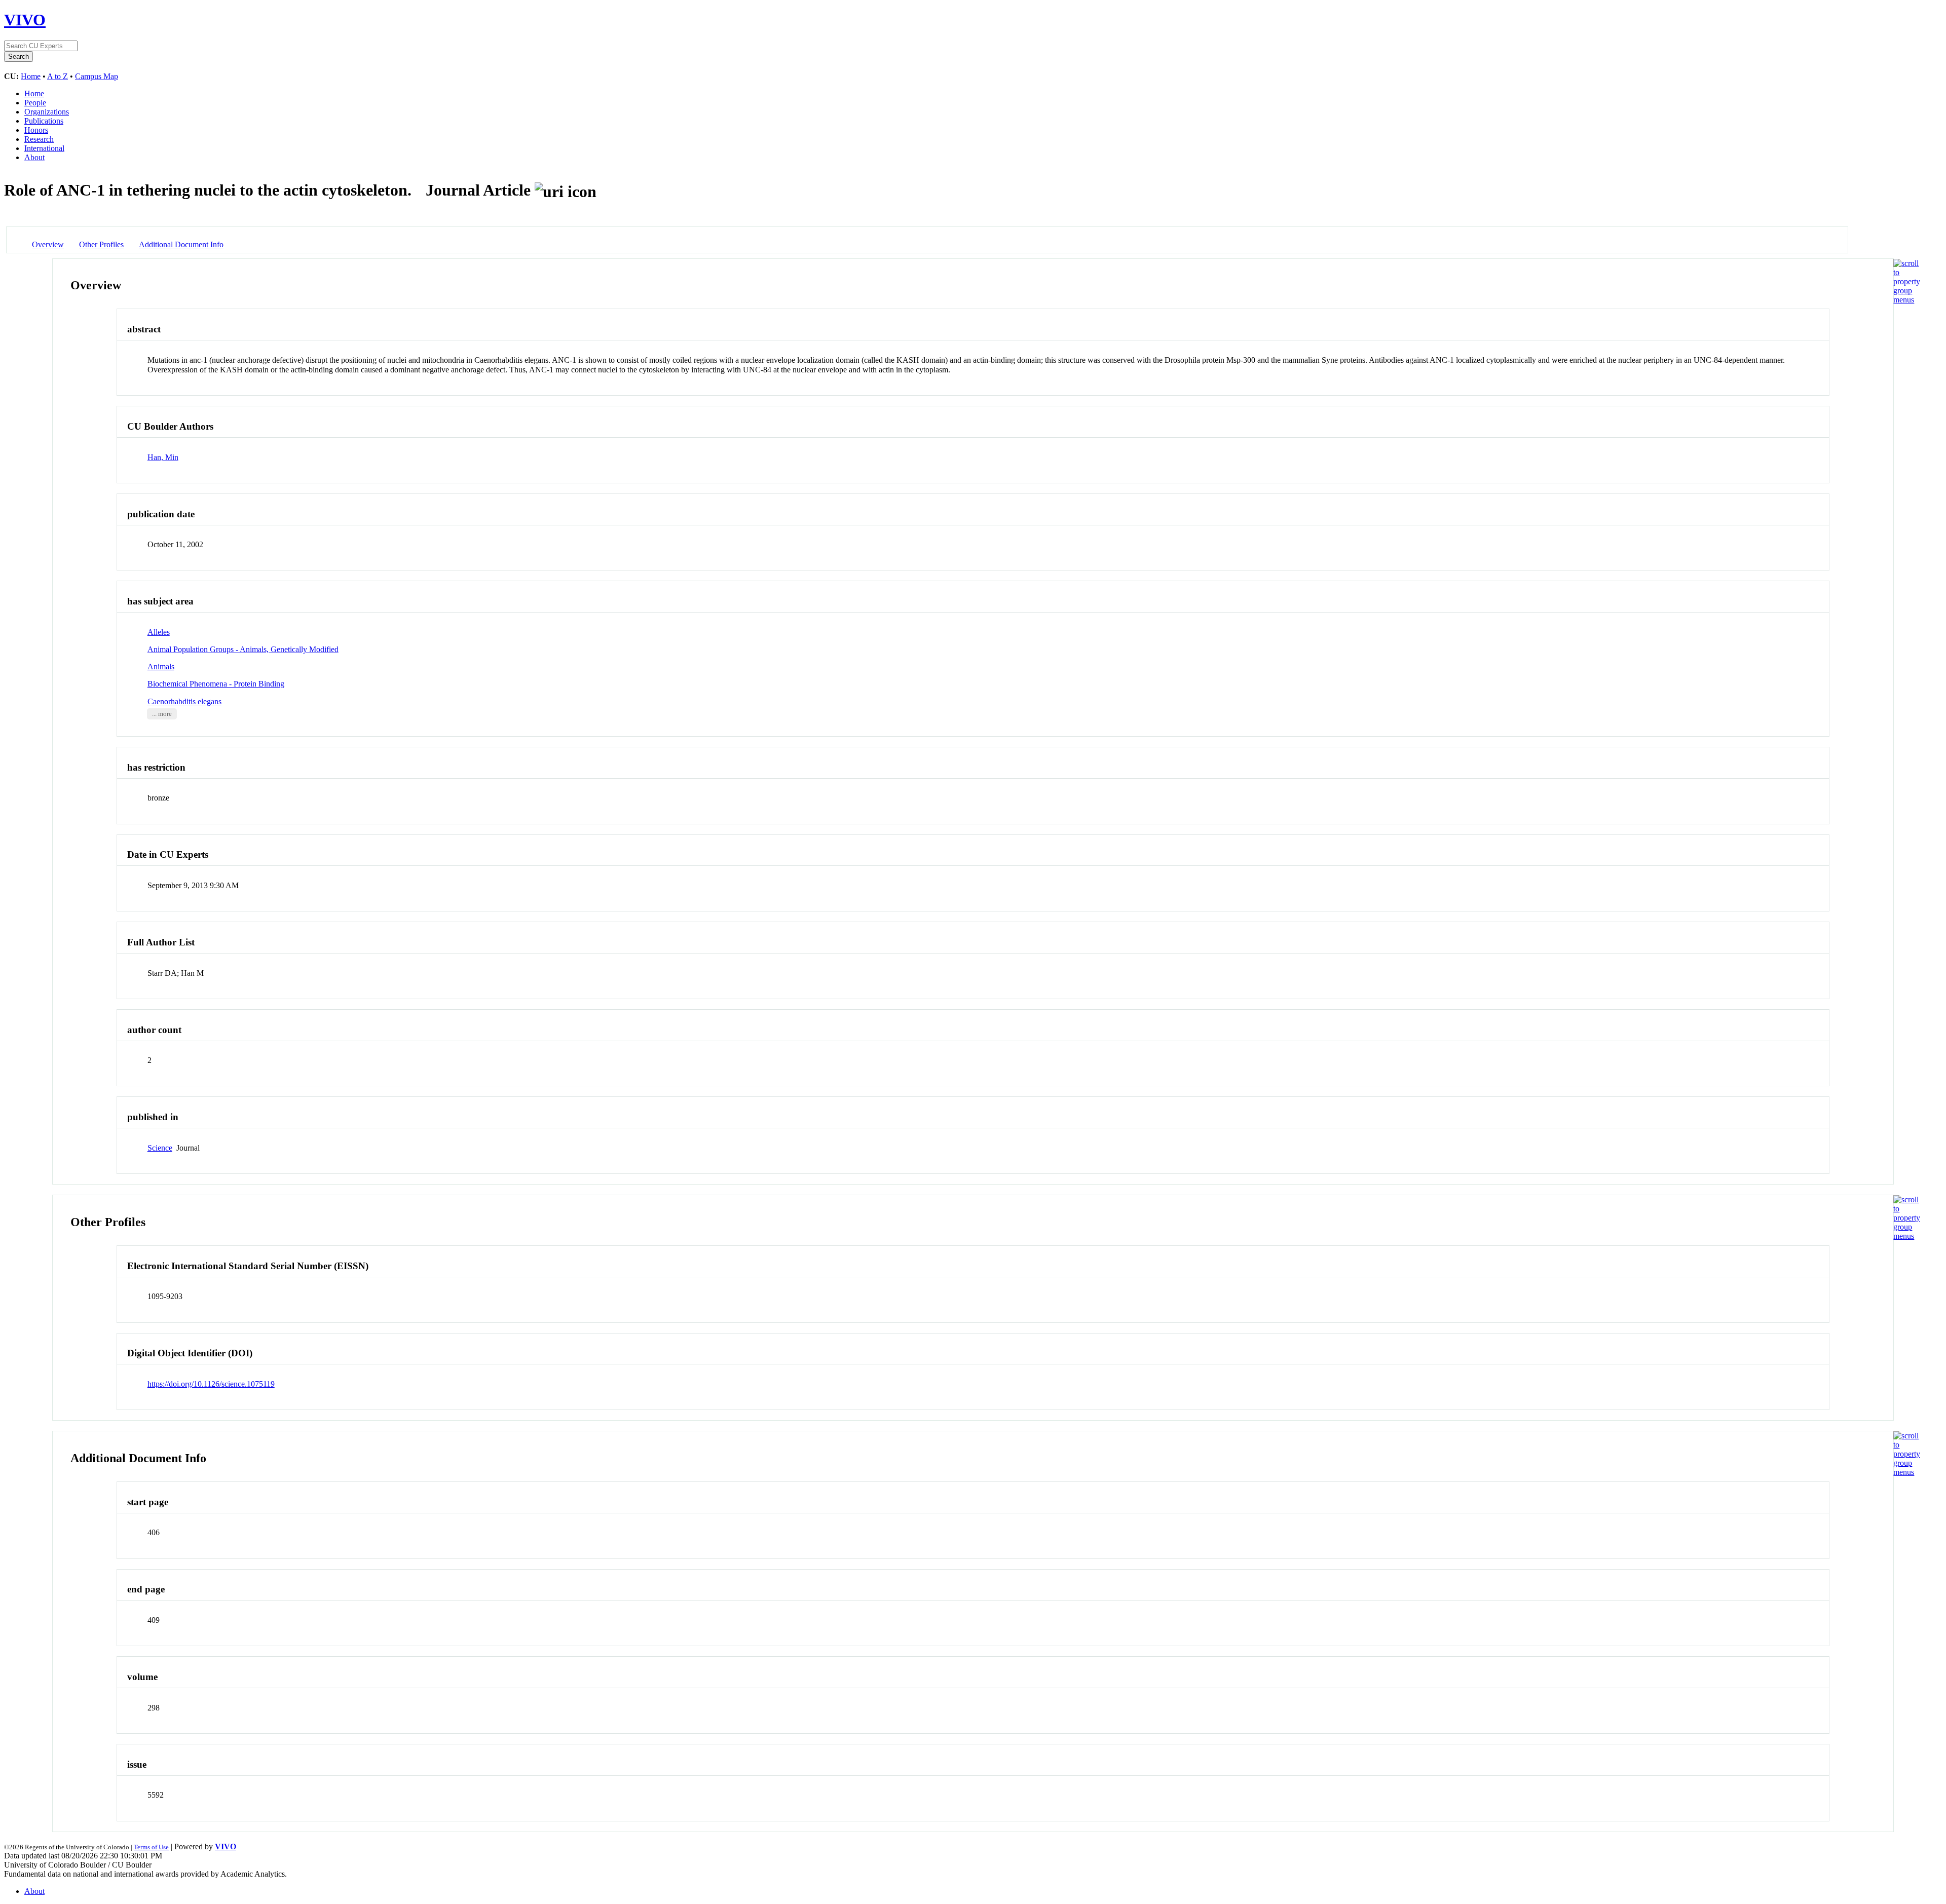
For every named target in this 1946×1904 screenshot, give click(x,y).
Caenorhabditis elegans (184, 701)
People (35, 103)
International (44, 148)
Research (39, 139)
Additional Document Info (181, 244)
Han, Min (163, 457)
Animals (161, 667)
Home (31, 76)
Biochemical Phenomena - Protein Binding (216, 684)
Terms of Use (151, 1847)
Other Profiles (101, 244)
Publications (44, 121)
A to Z (58, 76)
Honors (36, 130)
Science (160, 1148)
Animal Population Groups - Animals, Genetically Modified (243, 649)
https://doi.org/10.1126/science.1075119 (211, 1384)
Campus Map (97, 76)
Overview (48, 244)
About (34, 157)
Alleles (159, 632)
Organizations (47, 112)
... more (162, 714)
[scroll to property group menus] (1907, 300)
